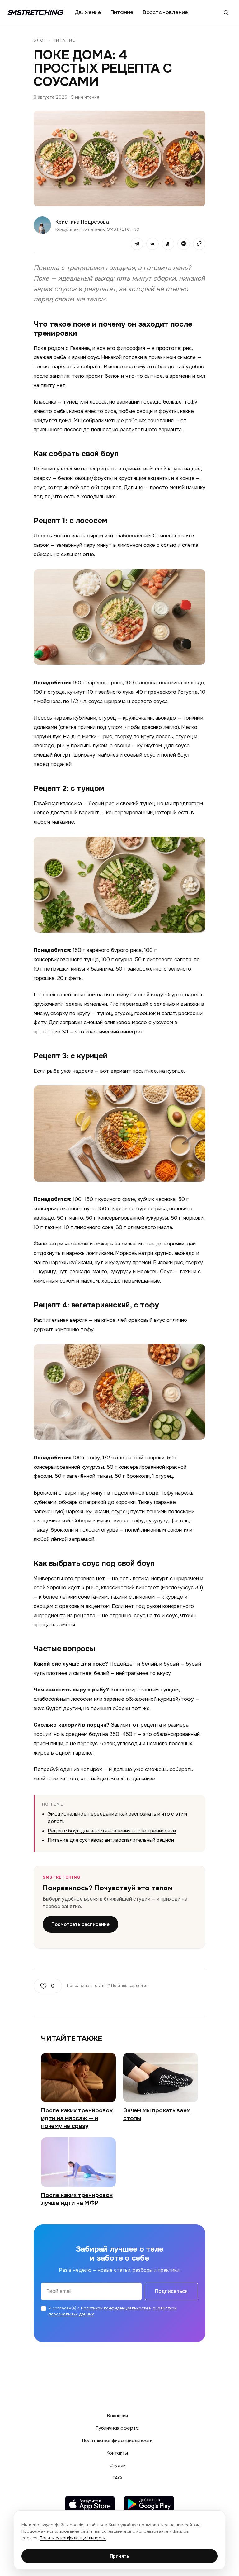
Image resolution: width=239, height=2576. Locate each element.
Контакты (117, 2453)
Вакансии (117, 2416)
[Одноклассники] (168, 244)
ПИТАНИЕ (64, 40)
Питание (122, 12)
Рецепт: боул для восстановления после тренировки (112, 1831)
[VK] (152, 244)
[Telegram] (137, 244)
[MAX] (184, 244)
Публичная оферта (117, 2428)
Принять (119, 2556)
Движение (88, 12)
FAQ (117, 2478)
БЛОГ (40, 40)
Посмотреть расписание (80, 1924)
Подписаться (171, 2291)
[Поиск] (226, 12)
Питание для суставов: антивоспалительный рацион (111, 1840)
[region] (119, 2540)
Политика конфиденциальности (117, 2441)
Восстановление (166, 12)
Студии (117, 2466)
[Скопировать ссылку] (199, 244)
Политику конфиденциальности (73, 2538)
